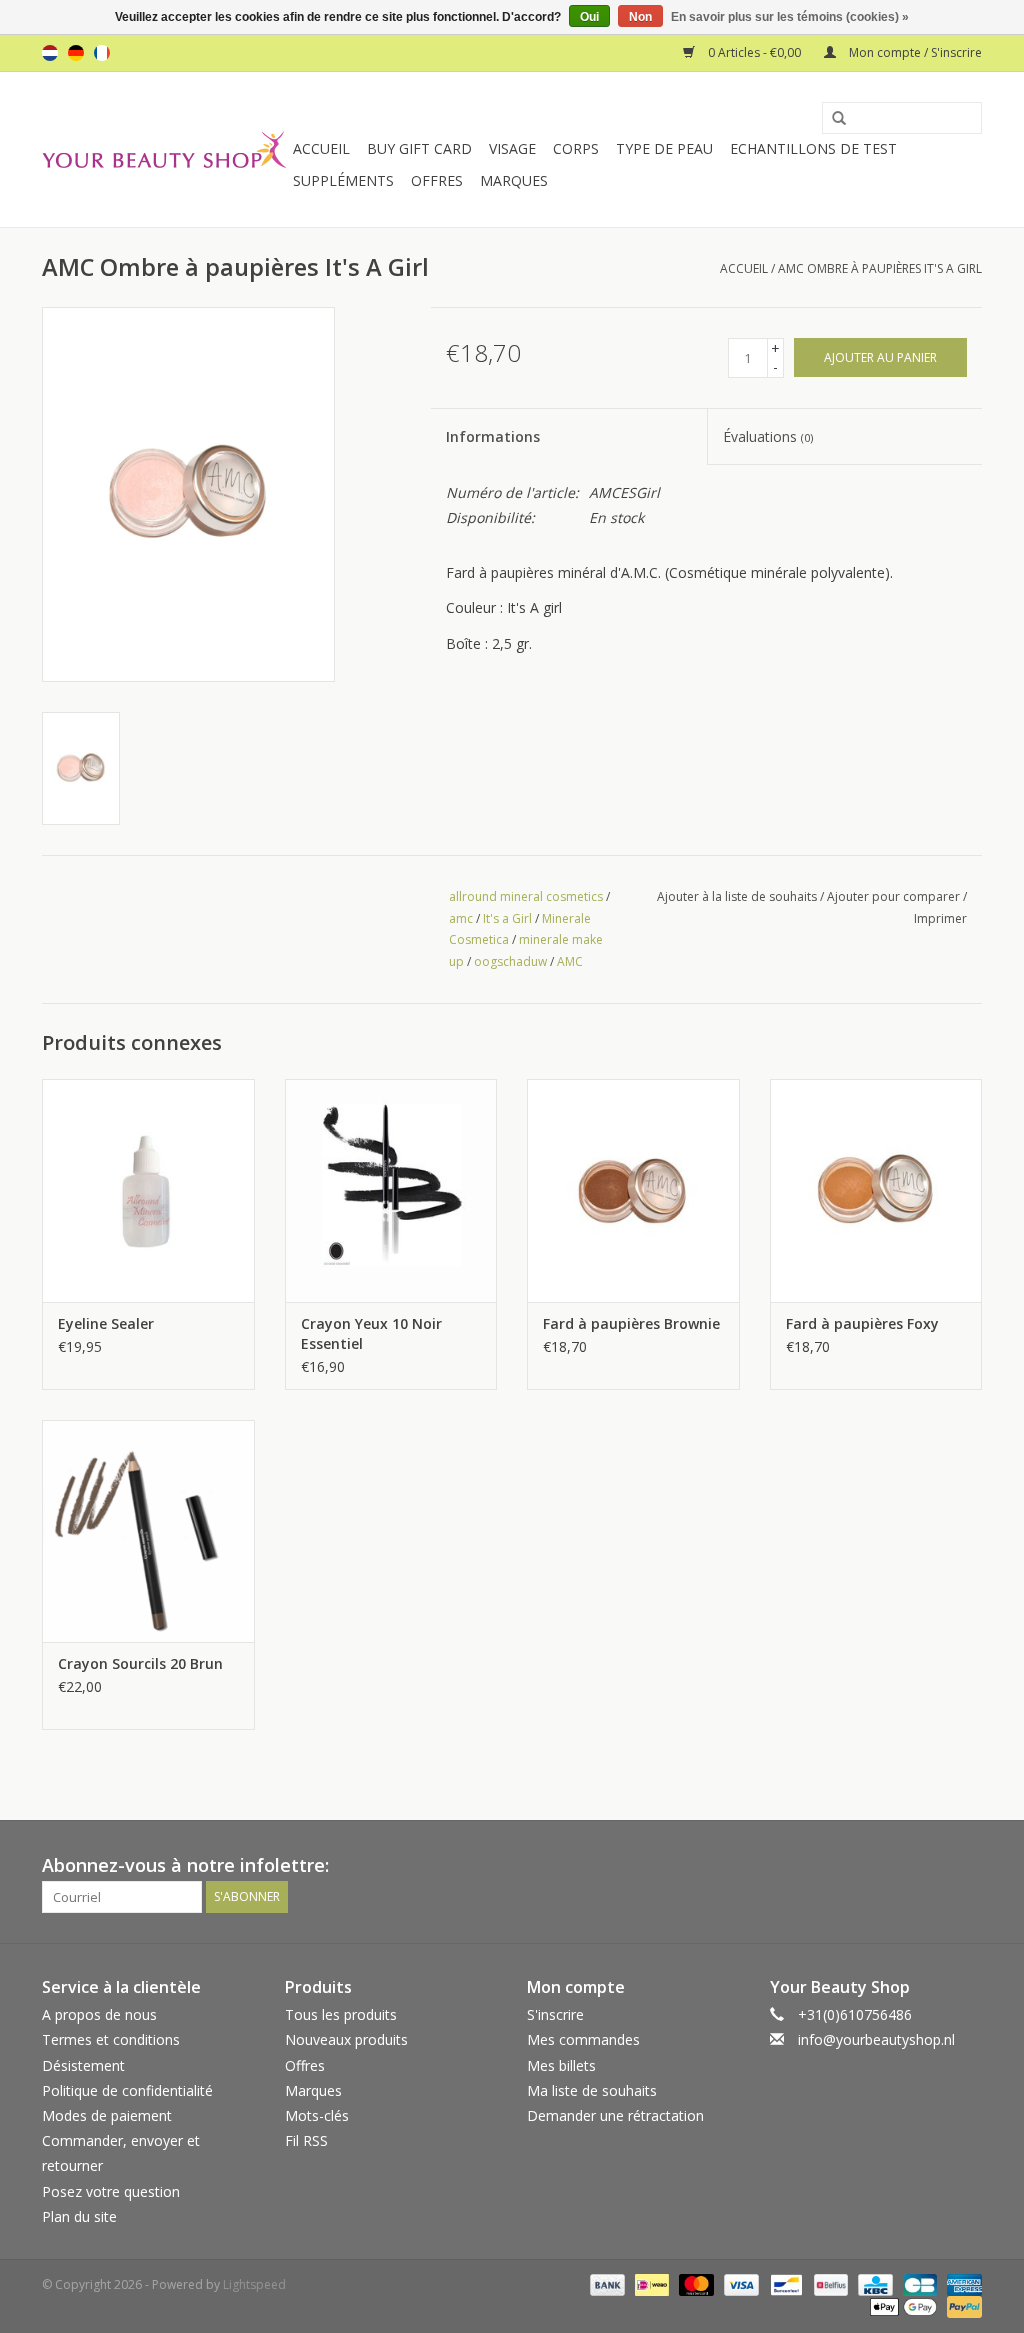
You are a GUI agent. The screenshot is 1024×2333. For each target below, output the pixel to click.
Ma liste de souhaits (592, 2090)
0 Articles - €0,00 (754, 52)
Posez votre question (111, 2191)
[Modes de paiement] (605, 2283)
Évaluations (768, 436)
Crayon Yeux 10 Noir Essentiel (371, 1333)
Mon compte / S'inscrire (914, 52)
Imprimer (940, 918)
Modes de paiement (107, 2115)
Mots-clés (317, 2115)
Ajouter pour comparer (895, 896)
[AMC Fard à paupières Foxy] (876, 1190)
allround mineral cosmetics (526, 896)
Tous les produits (341, 2014)
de (76, 53)
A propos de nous (99, 2014)
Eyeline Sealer (106, 1323)
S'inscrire (555, 2014)
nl (50, 53)
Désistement (83, 2065)
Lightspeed (254, 2284)
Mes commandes (583, 2039)
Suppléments (343, 180)
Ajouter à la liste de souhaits (737, 896)
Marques (514, 180)
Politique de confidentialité (127, 2090)
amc (461, 918)
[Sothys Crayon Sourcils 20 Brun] (148, 1531)
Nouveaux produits (346, 2039)
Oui (589, 17)
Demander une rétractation (615, 2115)
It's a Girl (507, 918)
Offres (437, 180)
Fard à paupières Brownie (631, 1323)
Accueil (321, 148)
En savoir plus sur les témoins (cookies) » (790, 17)
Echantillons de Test (813, 148)
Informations (493, 436)
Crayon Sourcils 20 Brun (140, 1663)
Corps (576, 148)
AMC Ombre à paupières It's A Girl (880, 268)
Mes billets (561, 2065)
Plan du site (79, 2216)
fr (102, 53)
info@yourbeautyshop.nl (876, 2039)
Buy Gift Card (419, 148)
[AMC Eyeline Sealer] (148, 1190)
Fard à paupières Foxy (862, 1323)
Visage (512, 148)
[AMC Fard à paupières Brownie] (633, 1190)
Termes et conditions (111, 2039)
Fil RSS (306, 2140)
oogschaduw (510, 961)
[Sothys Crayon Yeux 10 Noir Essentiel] (391, 1190)
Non (640, 17)
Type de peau (664, 148)
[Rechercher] (832, 119)
